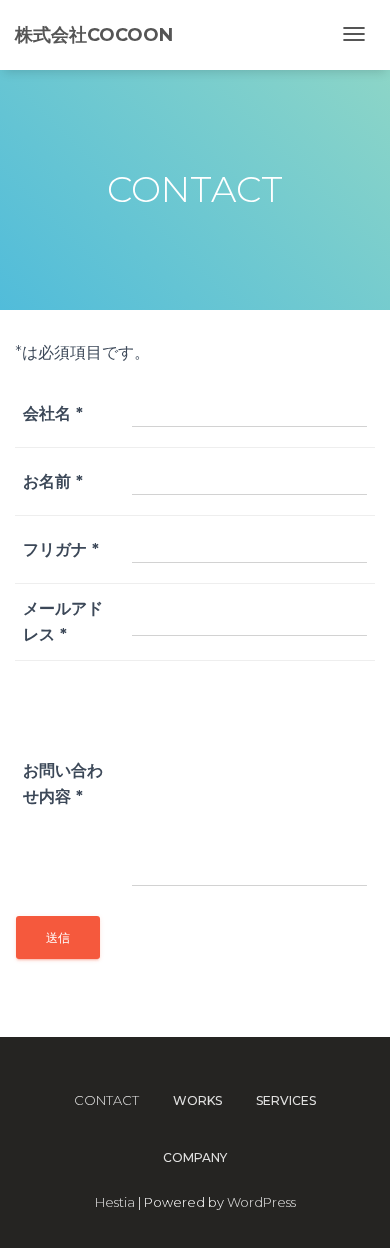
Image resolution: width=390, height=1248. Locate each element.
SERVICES (286, 1100)
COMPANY (195, 1157)
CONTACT (106, 1100)
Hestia (115, 1202)
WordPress (261, 1202)
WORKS (197, 1100)
